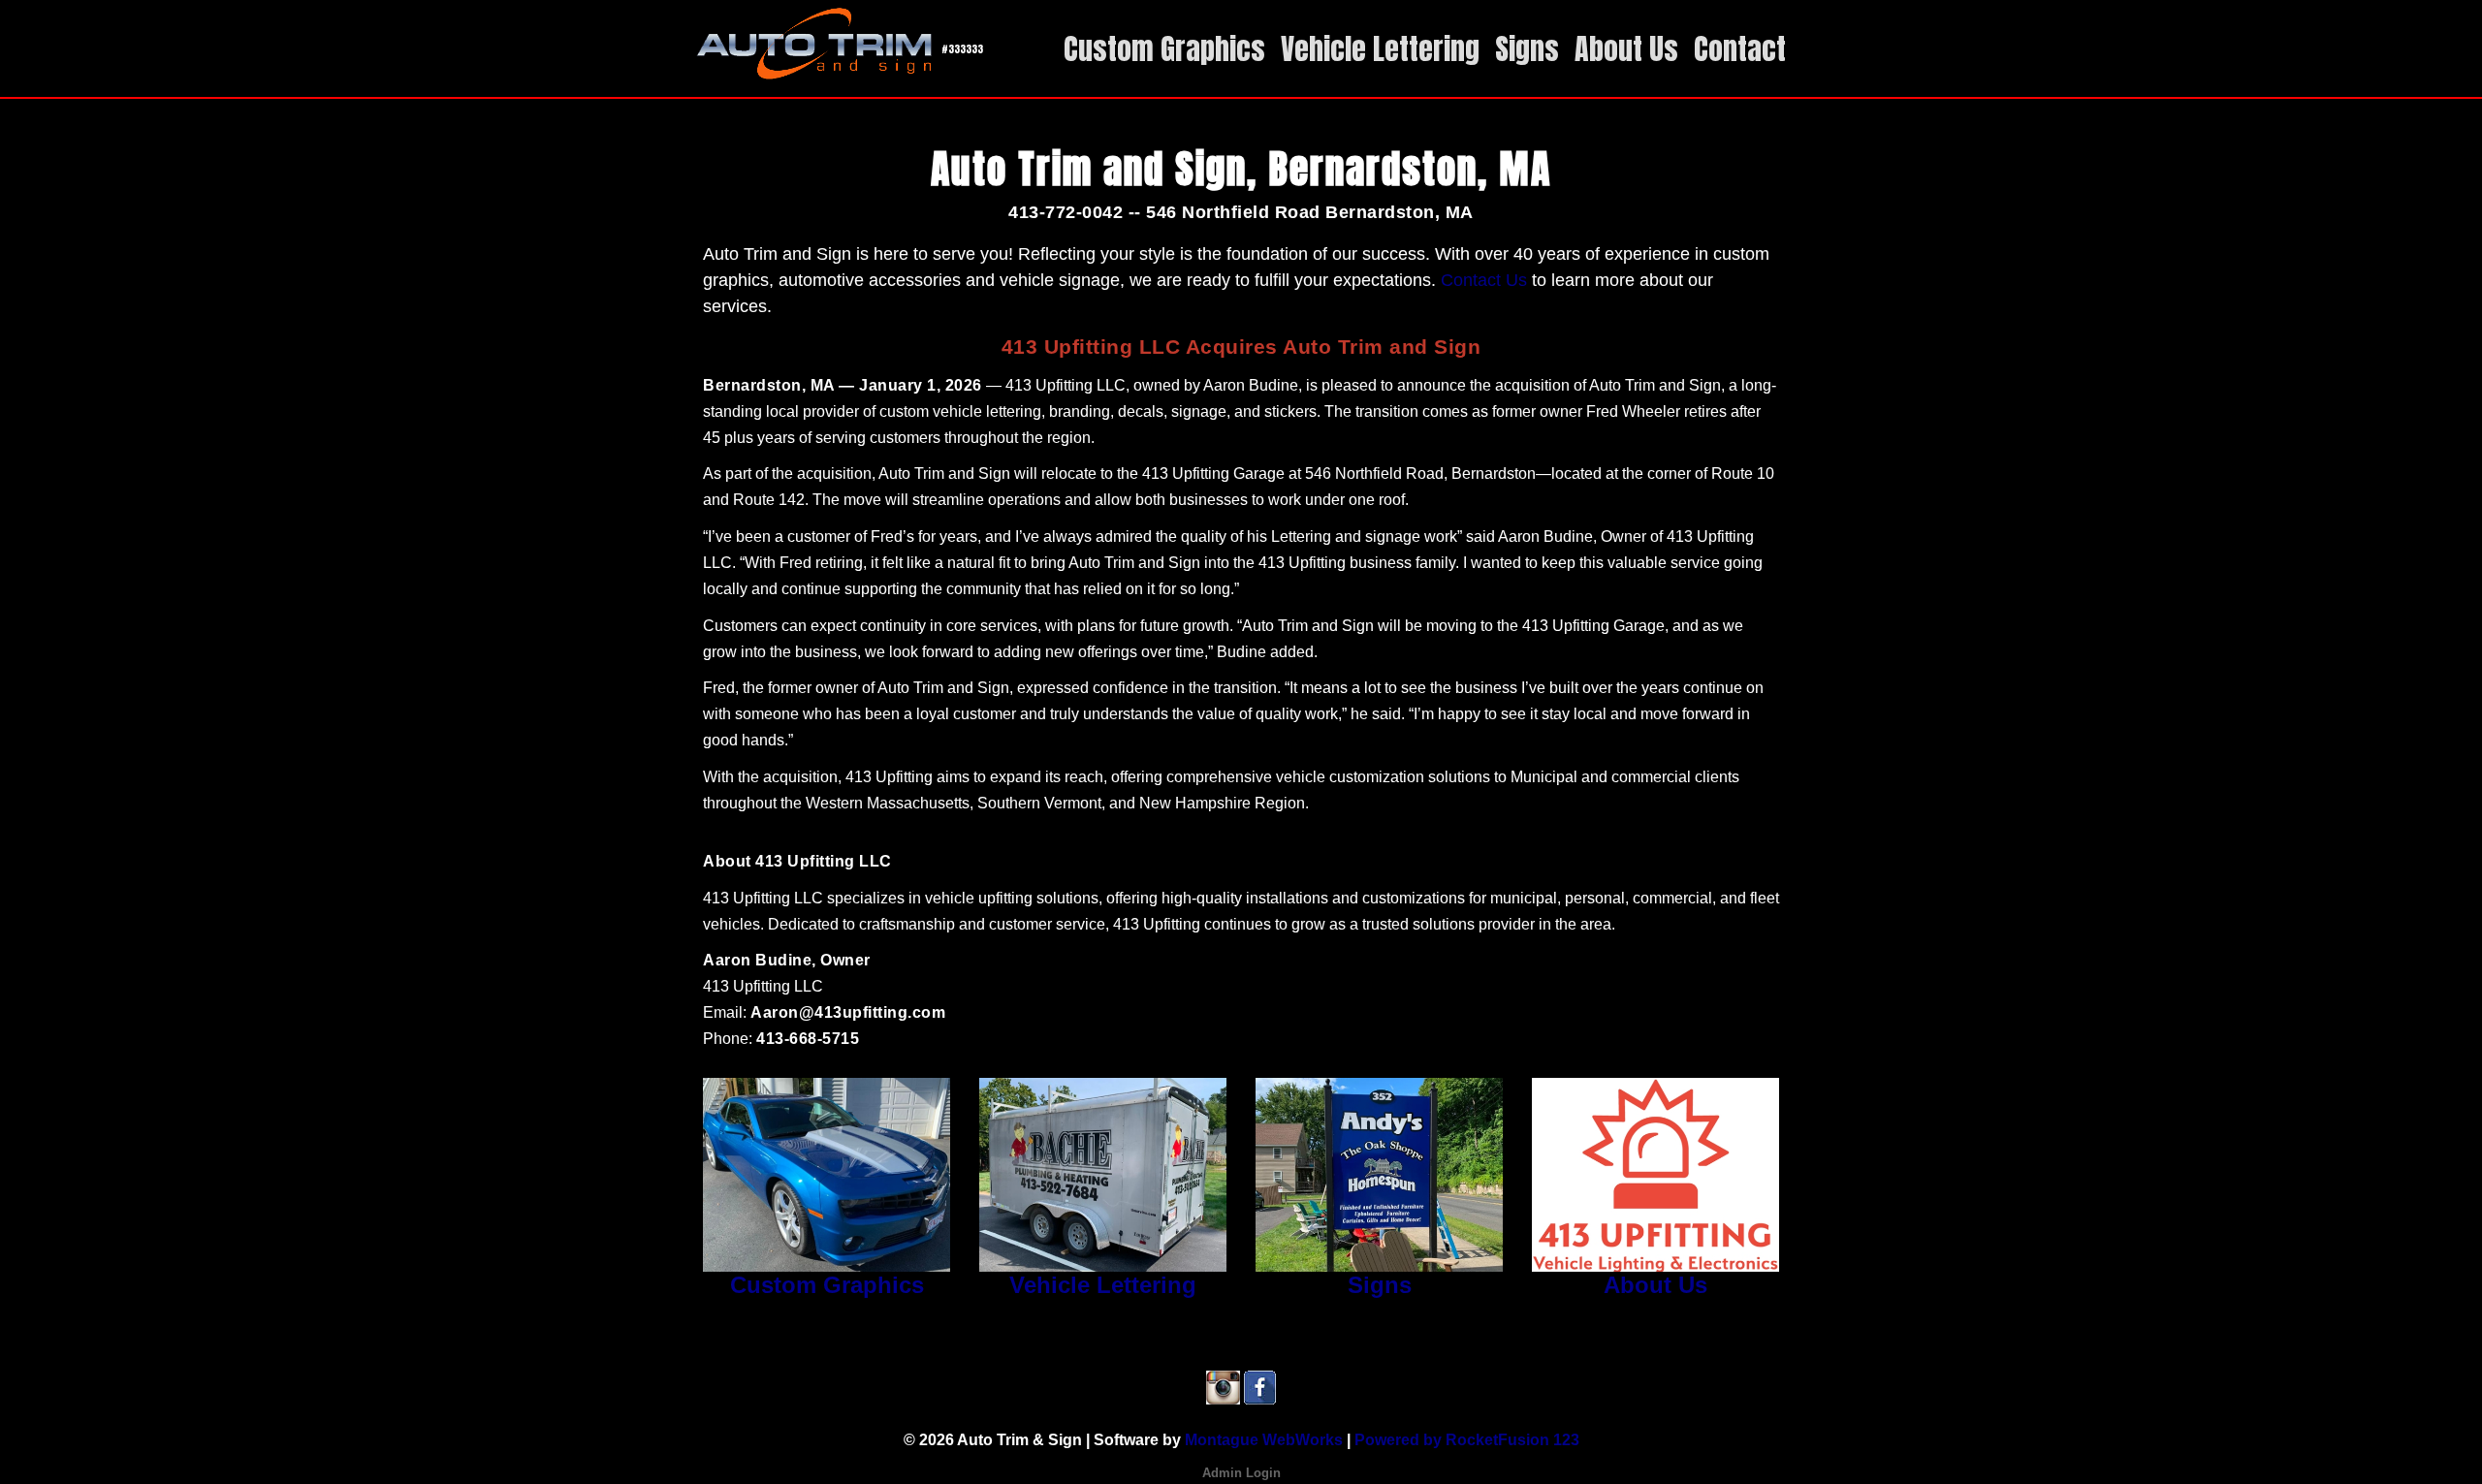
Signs (1380, 1285)
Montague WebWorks (1264, 1440)
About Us (1655, 1285)
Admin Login (1241, 1473)
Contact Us (1484, 280)
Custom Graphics (827, 1285)
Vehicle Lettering (1103, 1285)
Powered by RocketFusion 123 (1467, 1440)
